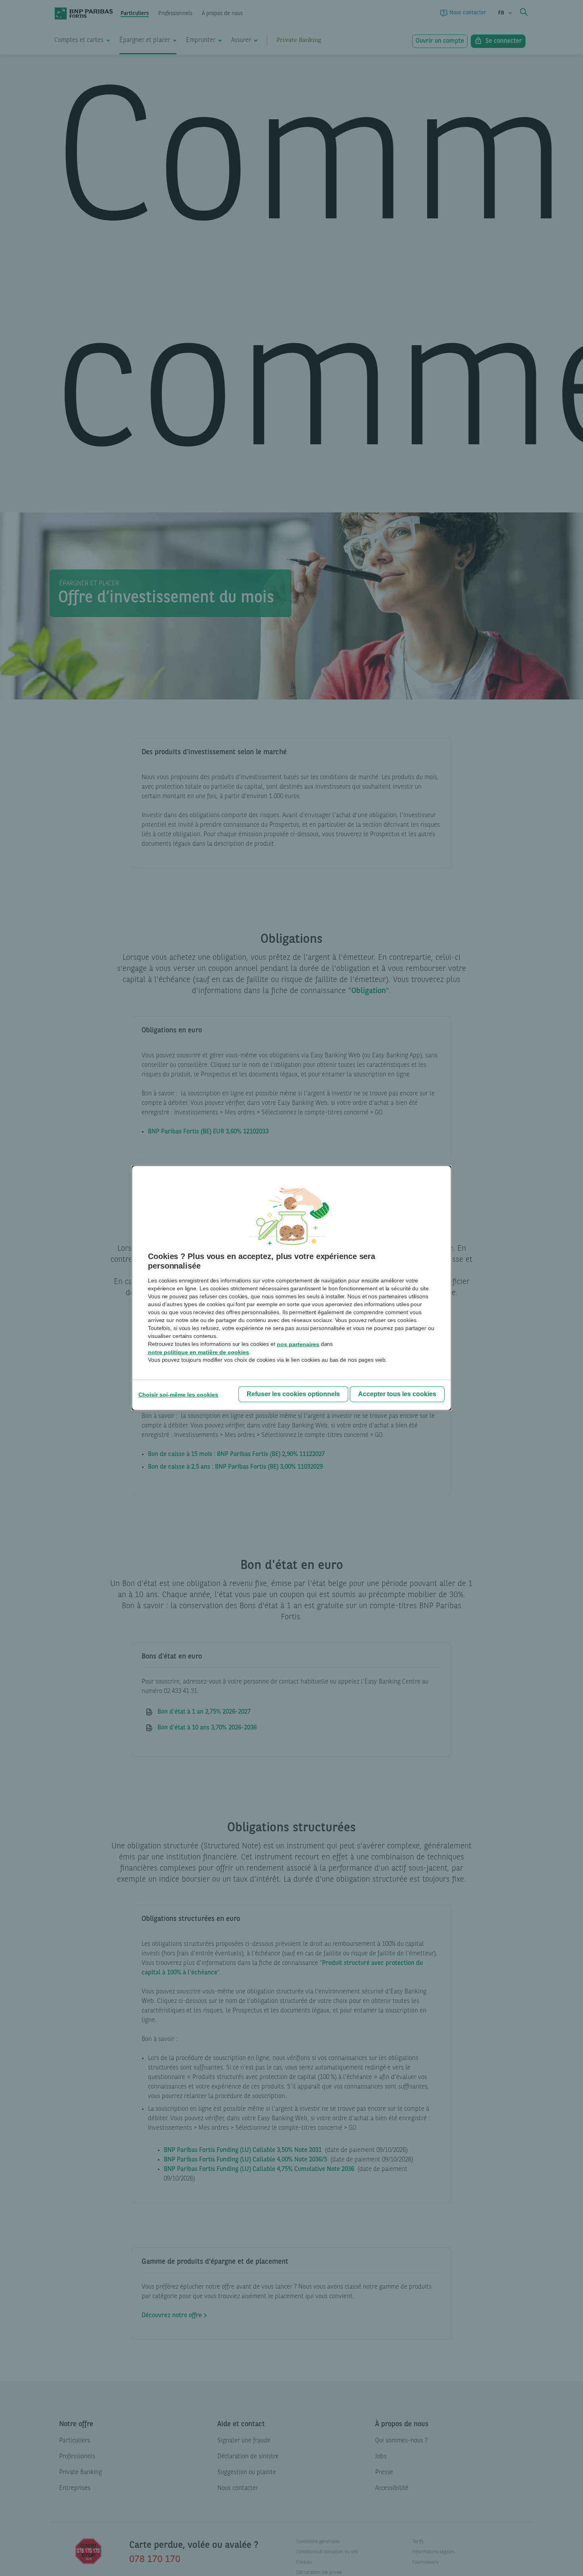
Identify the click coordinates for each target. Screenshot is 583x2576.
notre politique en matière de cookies (198, 1352)
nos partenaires (298, 1344)
